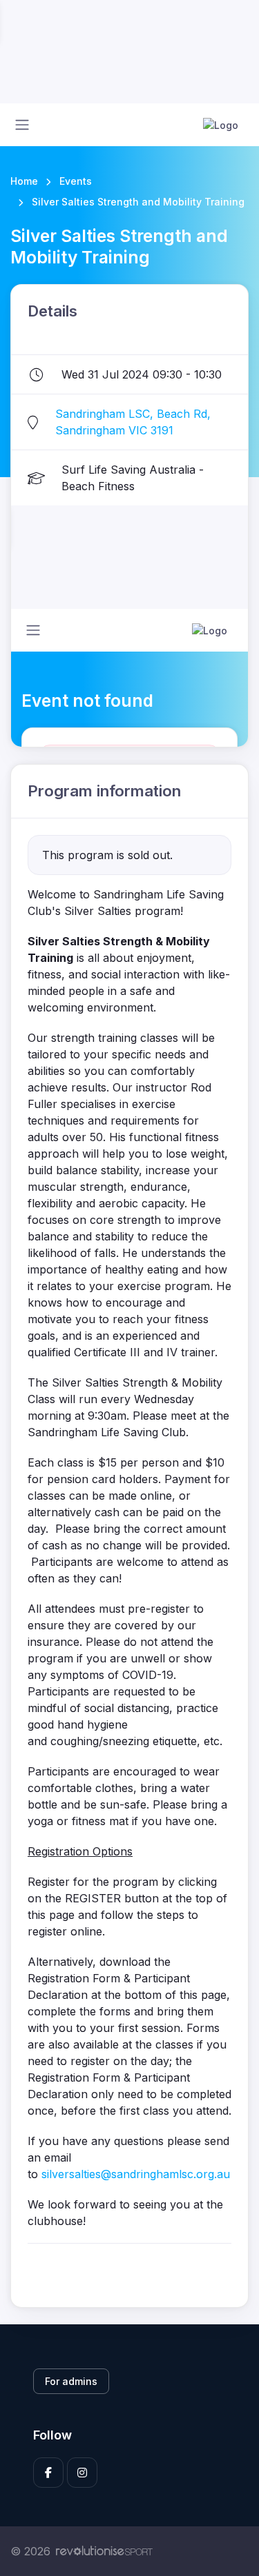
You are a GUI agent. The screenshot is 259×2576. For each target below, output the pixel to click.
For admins (71, 2381)
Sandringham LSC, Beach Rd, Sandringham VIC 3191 (133, 422)
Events (76, 181)
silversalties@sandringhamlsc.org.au (136, 2174)
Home (24, 181)
